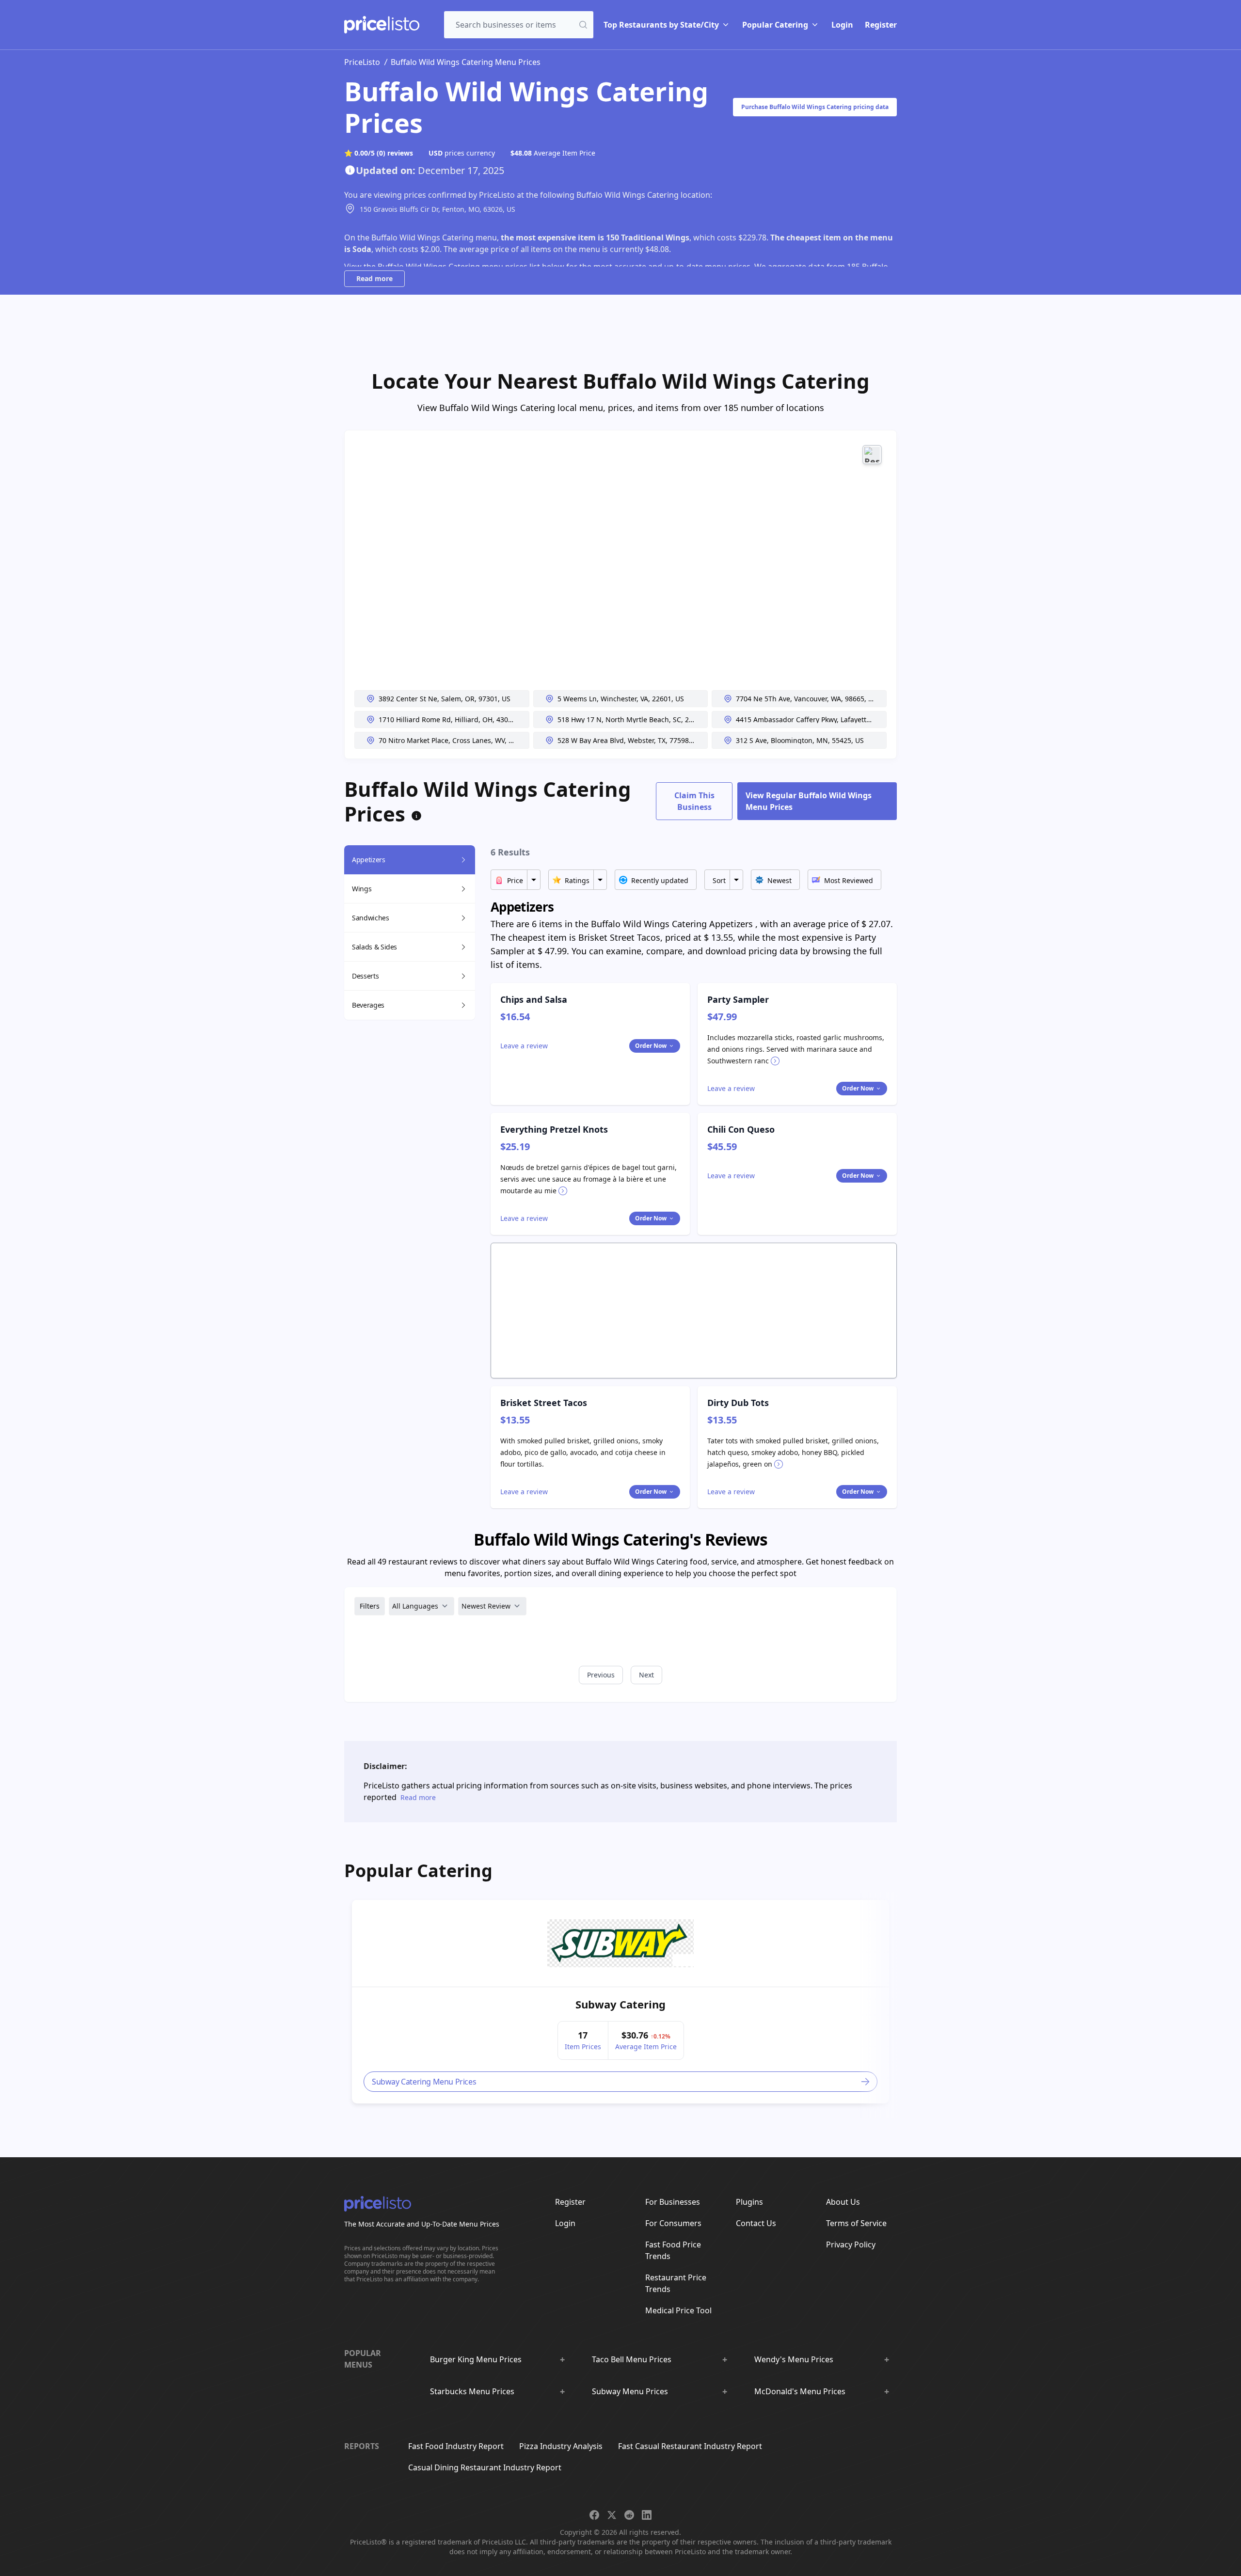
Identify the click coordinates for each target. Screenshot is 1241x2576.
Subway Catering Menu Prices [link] (424, 2081)
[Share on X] (612, 2515)
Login (842, 25)
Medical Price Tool (678, 2310)
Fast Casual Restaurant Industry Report (690, 2446)
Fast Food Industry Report (456, 2446)
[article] (620, 2002)
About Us (843, 2202)
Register (881, 25)
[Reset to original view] (872, 455)
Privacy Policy (851, 2244)
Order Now (651, 1046)
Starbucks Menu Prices (472, 2391)
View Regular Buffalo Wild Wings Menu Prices (809, 801)
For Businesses (673, 2202)
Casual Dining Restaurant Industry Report (485, 2467)
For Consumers (673, 2223)
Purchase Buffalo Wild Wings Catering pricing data (815, 107)
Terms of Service (856, 2223)
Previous (601, 1675)
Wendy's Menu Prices (794, 2359)
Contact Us (756, 2223)
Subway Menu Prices (630, 2391)
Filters (370, 1606)
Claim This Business (694, 801)
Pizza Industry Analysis (561, 2446)
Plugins (749, 2202)
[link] (620, 1943)
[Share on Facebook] (594, 2515)
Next (646, 1675)
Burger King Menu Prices (476, 2359)
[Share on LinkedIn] (647, 2515)
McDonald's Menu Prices (800, 2391)
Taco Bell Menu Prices (632, 2359)
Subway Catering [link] (620, 2004)
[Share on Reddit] (629, 2515)
